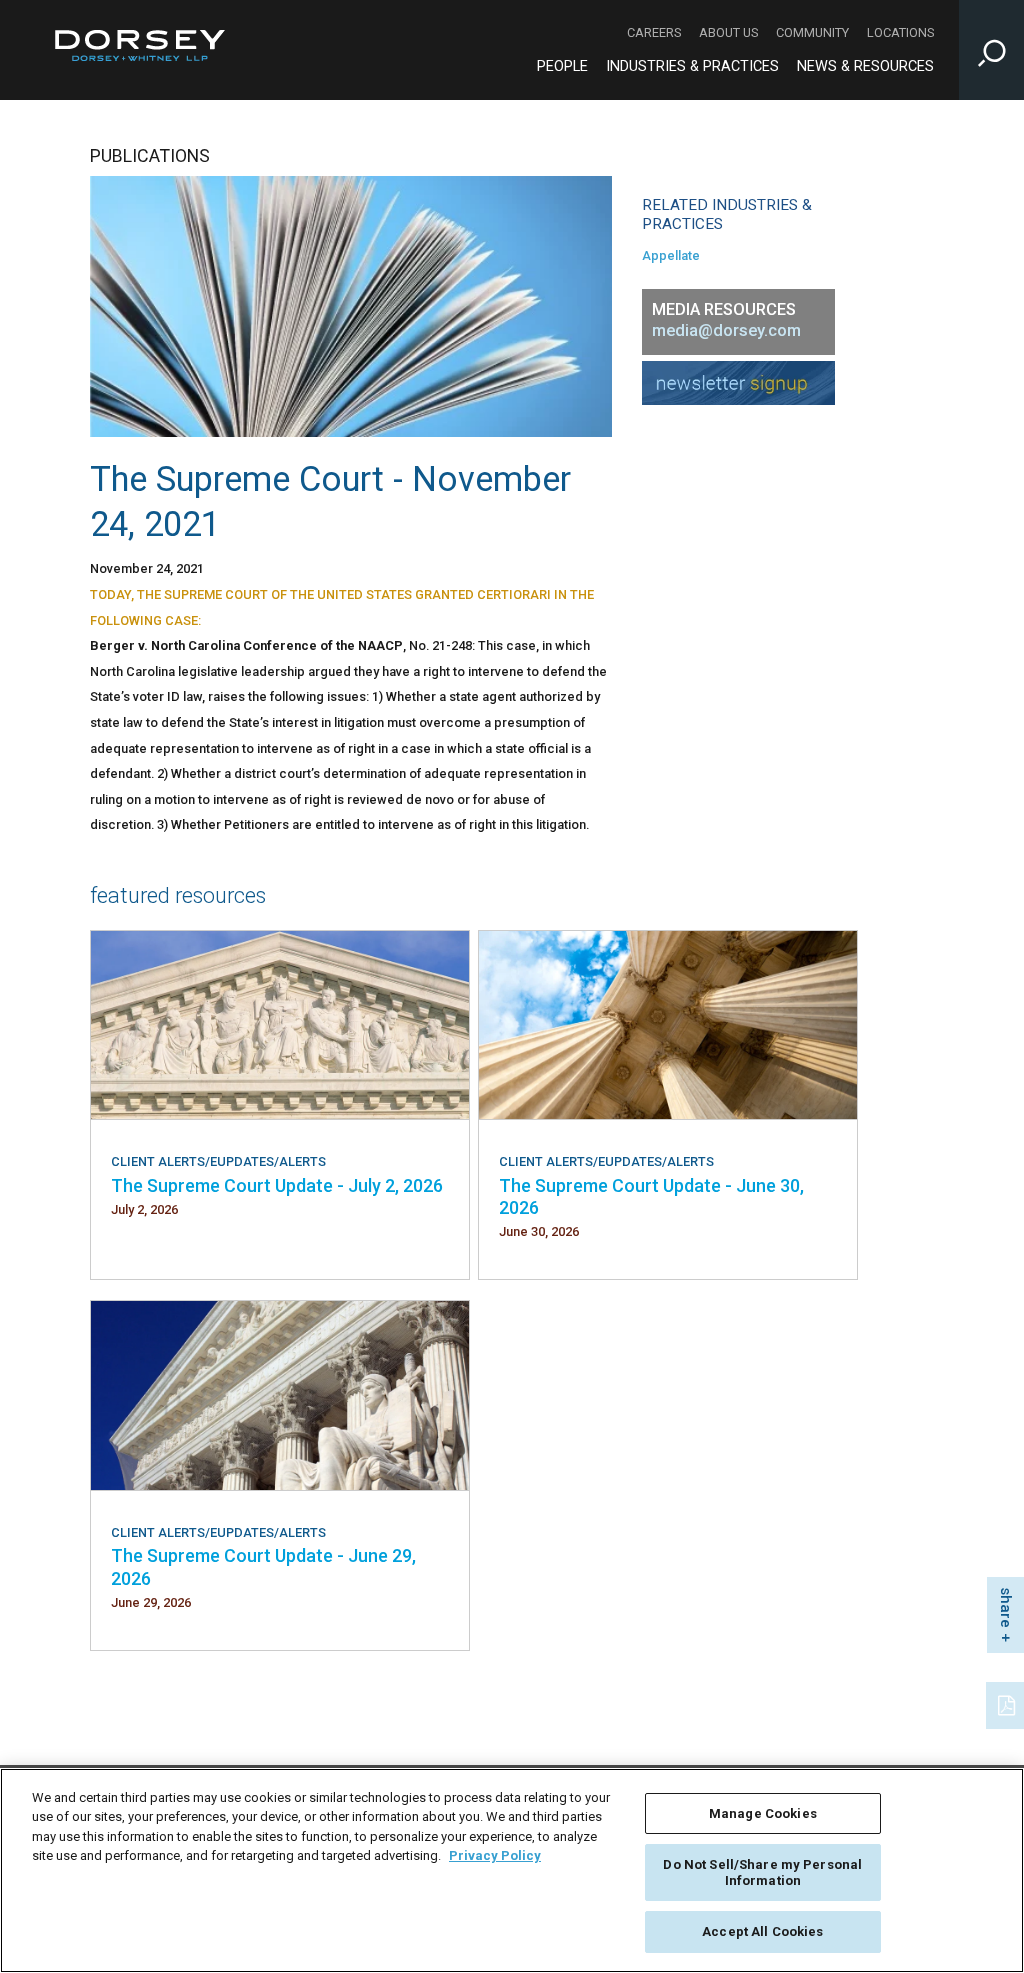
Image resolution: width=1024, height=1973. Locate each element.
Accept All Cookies (762, 1931)
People (562, 66)
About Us (728, 32)
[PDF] (1008, 1703)
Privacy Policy (495, 1855)
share (1006, 1607)
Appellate (671, 255)
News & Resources (865, 66)
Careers (654, 32)
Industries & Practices (692, 66)
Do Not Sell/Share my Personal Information (762, 1872)
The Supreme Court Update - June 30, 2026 (651, 1196)
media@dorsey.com (726, 330)
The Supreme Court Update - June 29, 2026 (263, 1566)
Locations (900, 32)
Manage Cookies (763, 1813)
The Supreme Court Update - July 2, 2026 (277, 1185)
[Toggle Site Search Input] (991, 50)
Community (812, 32)
